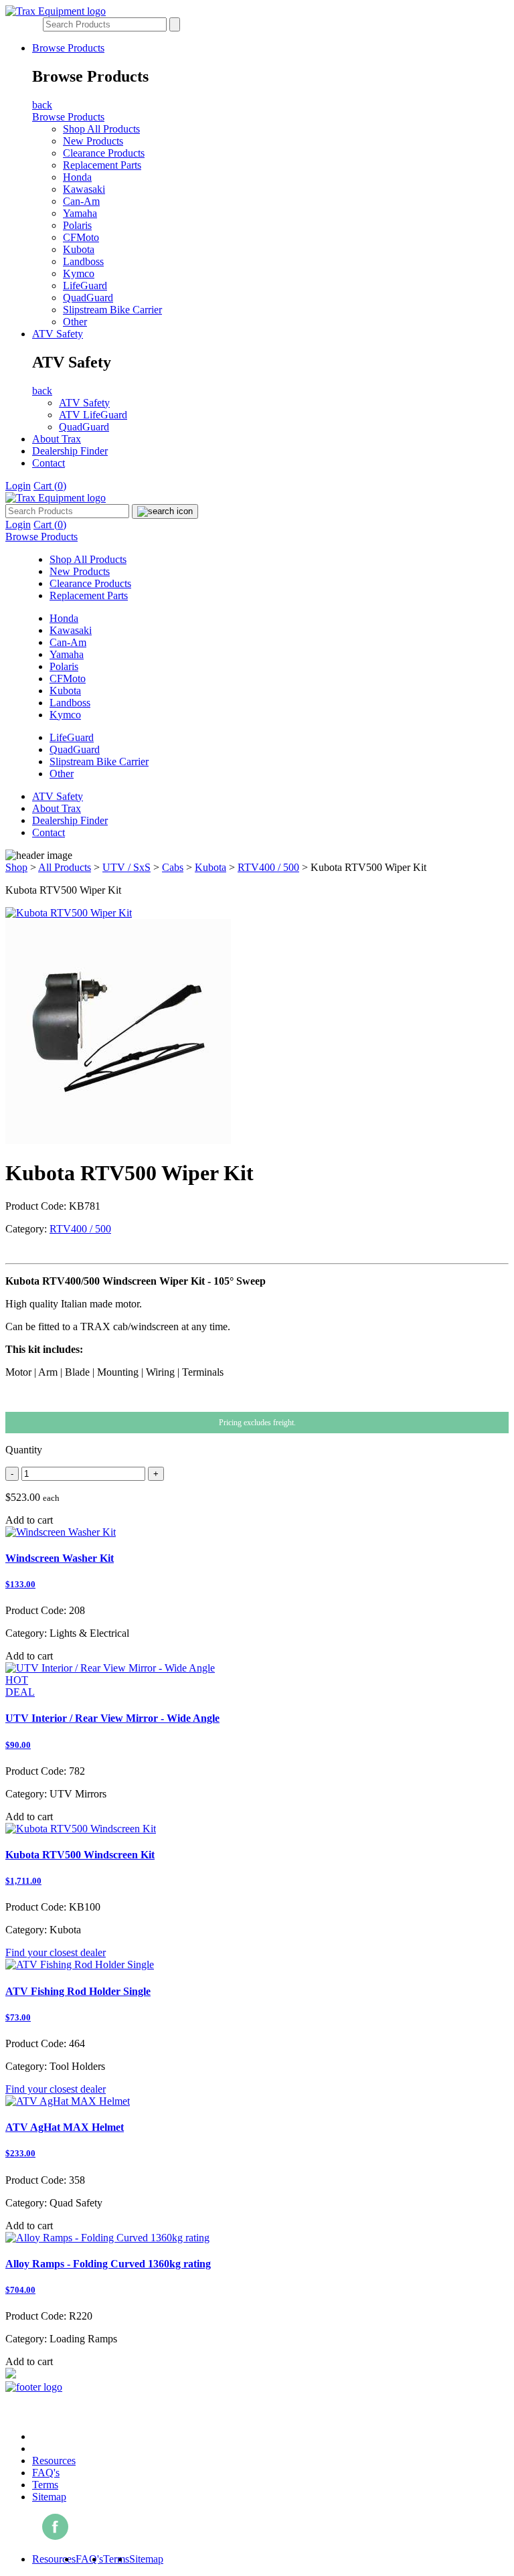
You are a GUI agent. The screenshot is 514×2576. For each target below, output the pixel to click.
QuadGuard (88, 298)
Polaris (77, 225)
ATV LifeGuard (93, 415)
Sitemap (49, 2497)
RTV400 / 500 (268, 867)
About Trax (57, 439)
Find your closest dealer (56, 1952)
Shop (16, 867)
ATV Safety (58, 334)
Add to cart (29, 1520)
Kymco (79, 273)
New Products (93, 141)
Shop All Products (101, 129)
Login (18, 486)
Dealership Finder (70, 451)
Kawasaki (84, 189)
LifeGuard (85, 286)
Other (75, 322)
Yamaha (80, 213)
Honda (77, 177)
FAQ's (46, 2473)
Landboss (83, 261)
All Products (65, 867)
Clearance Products (104, 153)
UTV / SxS (126, 867)
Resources (54, 2461)
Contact (49, 463)
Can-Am (81, 201)
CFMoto (81, 237)
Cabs (173, 867)
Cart (50, 486)
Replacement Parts (102, 165)
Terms (45, 2485)
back (42, 105)
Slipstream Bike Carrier (112, 310)
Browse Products (68, 48)
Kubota (79, 249)
